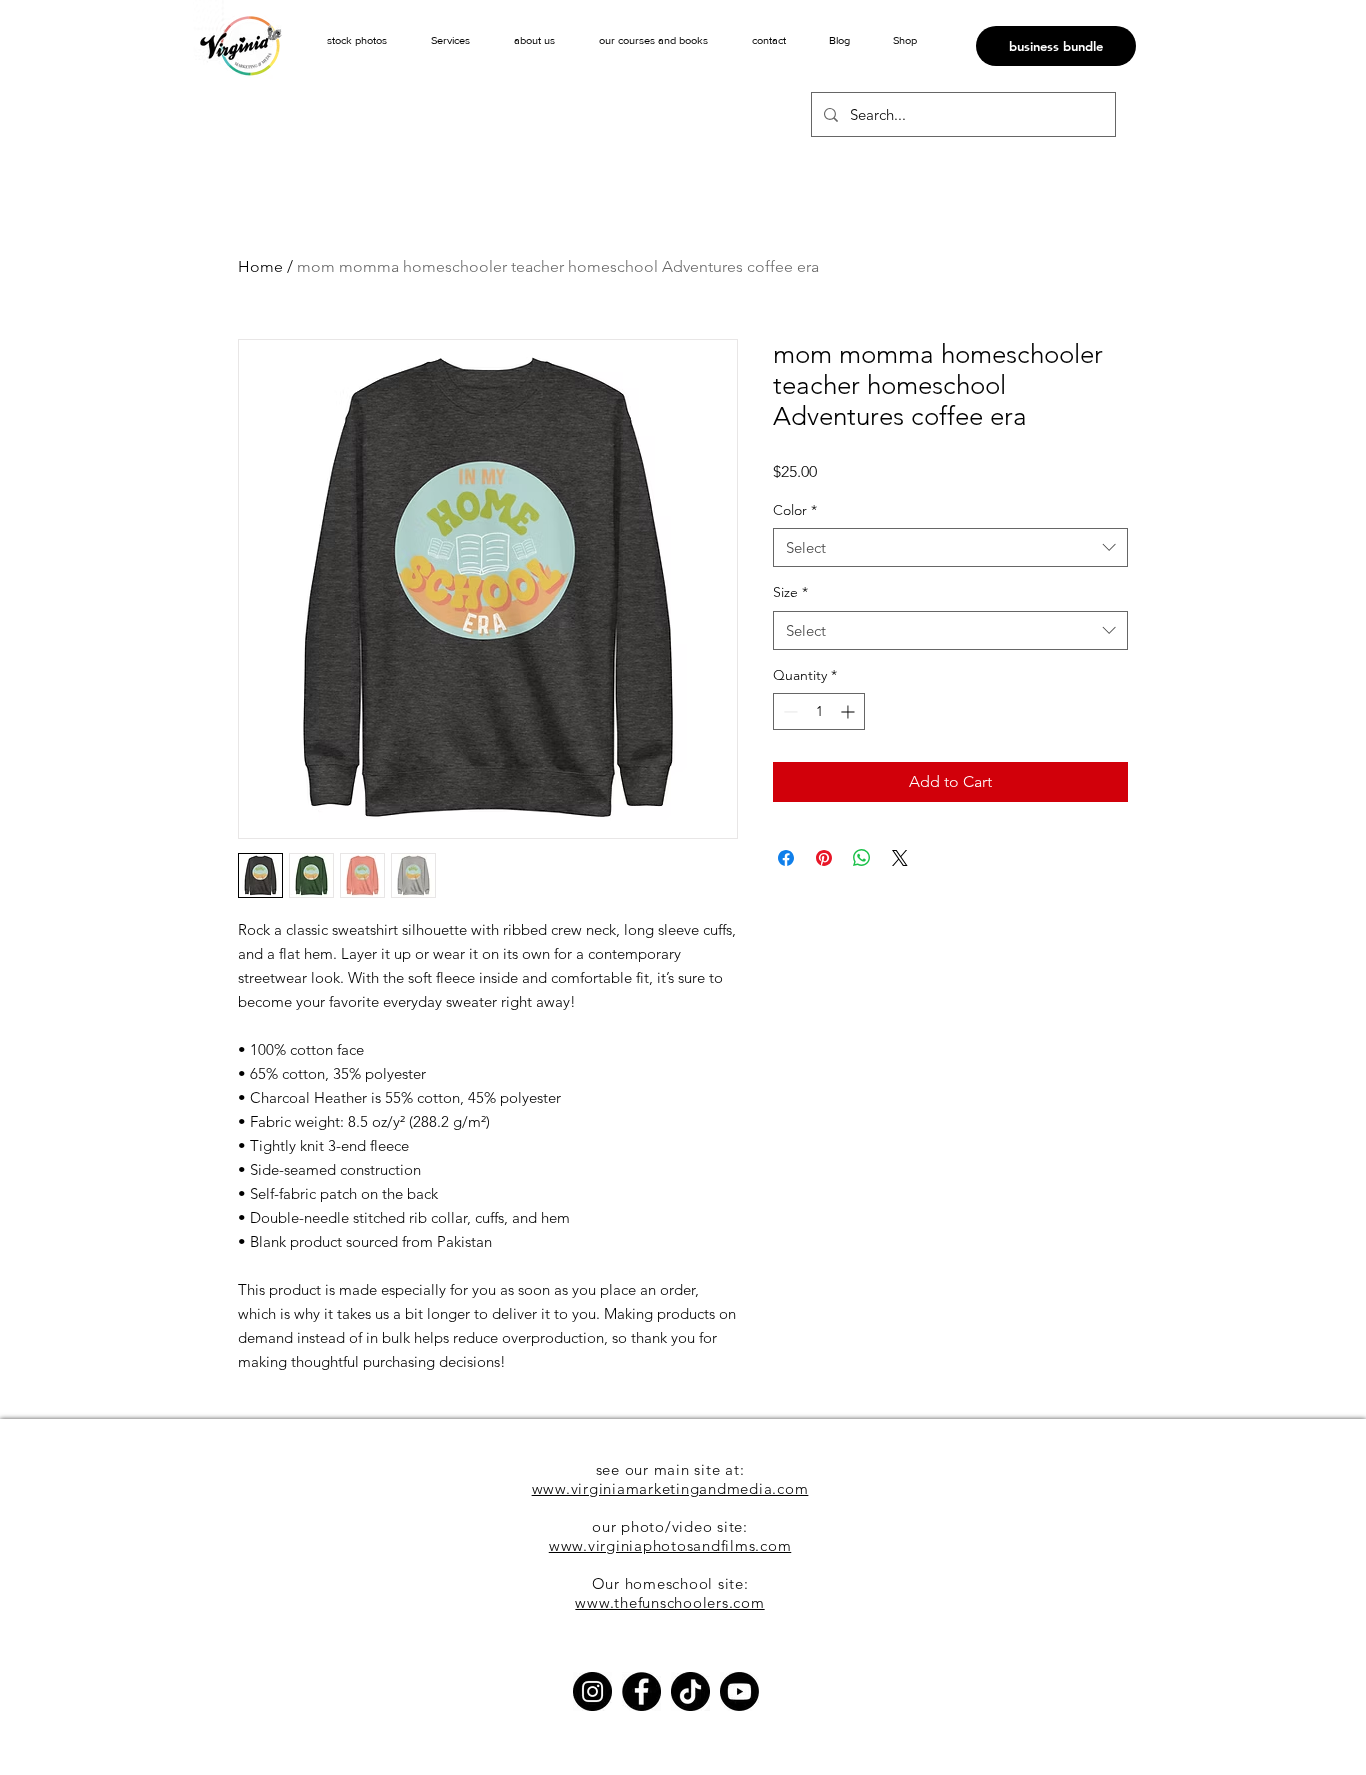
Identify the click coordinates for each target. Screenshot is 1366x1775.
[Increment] (849, 711)
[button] (450, 40)
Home (260, 266)
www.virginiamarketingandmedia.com (670, 1488)
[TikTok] (690, 1691)
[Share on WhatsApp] (862, 858)
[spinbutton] (819, 711)
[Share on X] (900, 858)
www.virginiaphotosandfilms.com (670, 1545)
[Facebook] (641, 1691)
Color (795, 510)
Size (790, 592)
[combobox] (950, 547)
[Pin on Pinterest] (824, 858)
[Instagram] (592, 1691)
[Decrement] (788, 711)
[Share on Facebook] (786, 858)
